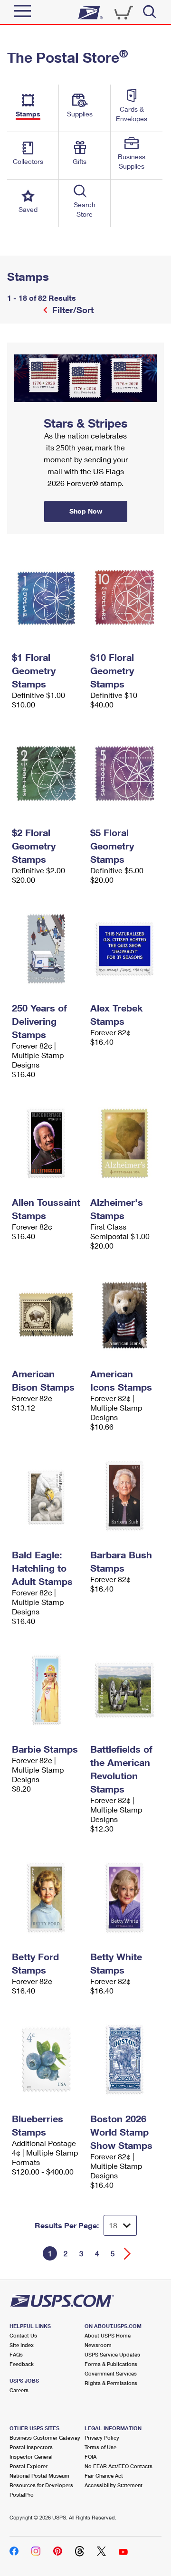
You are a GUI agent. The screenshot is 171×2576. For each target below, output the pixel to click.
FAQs (16, 2354)
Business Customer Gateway (45, 2438)
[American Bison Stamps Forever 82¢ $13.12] (46, 1315)
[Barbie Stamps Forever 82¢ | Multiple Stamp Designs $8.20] (46, 1690)
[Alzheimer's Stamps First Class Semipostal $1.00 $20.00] (125, 1143)
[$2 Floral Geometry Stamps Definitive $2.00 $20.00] (46, 773)
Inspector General (31, 2457)
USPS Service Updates (112, 2354)
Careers (19, 2390)
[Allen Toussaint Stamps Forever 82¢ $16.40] (46, 1143)
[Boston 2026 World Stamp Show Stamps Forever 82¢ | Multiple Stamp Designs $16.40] (125, 2060)
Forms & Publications (111, 2364)
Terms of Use (100, 2447)
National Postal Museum (39, 2476)
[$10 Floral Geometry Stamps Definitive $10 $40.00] (125, 598)
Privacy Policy (102, 2438)
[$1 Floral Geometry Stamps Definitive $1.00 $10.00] (46, 598)
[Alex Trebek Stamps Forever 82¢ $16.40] (125, 949)
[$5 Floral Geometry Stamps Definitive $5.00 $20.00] (125, 773)
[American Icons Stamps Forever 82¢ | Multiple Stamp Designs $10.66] (125, 1315)
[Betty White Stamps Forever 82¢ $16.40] (125, 1898)
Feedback (22, 2364)
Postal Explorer (28, 2466)
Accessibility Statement (114, 2485)
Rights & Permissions (111, 2383)
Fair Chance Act (104, 2476)
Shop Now (19, 346)
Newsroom (98, 2345)
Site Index (22, 2345)
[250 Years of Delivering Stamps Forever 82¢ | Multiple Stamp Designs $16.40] (46, 949)
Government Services (111, 2373)
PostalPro (22, 2495)
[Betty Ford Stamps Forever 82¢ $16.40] (46, 1898)
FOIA (90, 2457)
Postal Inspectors (31, 2447)
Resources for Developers (41, 2485)
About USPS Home (108, 2335)
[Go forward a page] (128, 2254)
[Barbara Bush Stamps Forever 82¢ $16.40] (125, 1496)
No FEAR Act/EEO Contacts (119, 2466)
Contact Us (23, 2335)
